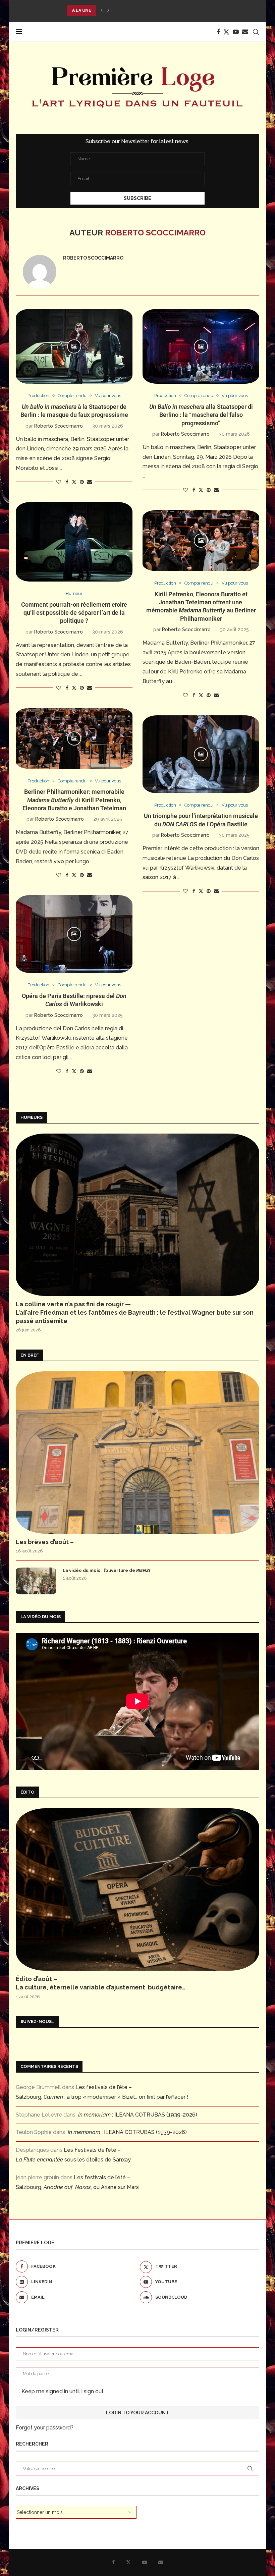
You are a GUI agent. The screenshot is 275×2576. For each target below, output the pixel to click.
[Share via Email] (90, 482)
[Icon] (74, 346)
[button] (102, 10)
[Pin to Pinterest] (82, 482)
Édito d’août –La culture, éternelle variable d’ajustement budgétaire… (101, 1983)
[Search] (256, 32)
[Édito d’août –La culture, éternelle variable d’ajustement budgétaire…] (137, 1889)
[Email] (245, 32)
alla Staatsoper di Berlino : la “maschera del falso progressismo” (201, 415)
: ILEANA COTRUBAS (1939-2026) (138, 2115)
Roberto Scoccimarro (93, 258)
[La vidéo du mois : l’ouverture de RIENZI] (36, 1581)
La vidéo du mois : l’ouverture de (106, 1570)
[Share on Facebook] (67, 482)
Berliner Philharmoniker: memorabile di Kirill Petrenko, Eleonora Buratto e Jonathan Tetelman (74, 800)
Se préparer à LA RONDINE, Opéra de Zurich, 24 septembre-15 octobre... (153, 10)
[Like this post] (59, 482)
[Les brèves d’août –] (137, 1453)
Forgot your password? (45, 2428)
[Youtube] (236, 32)
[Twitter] (226, 32)
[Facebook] (218, 32)
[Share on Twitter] (74, 482)
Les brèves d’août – (45, 1542)
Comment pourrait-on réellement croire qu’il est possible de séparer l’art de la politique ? (74, 613)
